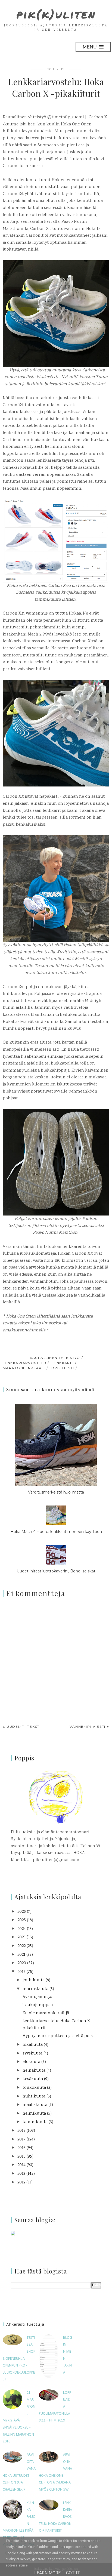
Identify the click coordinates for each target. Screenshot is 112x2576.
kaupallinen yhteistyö (55, 1358)
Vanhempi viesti (88, 1727)
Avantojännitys (37, 1997)
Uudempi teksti (24, 1727)
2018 (21, 2131)
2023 (21, 1937)
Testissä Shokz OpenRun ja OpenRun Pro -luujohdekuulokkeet (19, 2359)
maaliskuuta (35, 2105)
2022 (21, 1946)
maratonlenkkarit (24, 1368)
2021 (21, 1955)
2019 (21, 1972)
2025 (22, 1920)
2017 (21, 2140)
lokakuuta (33, 2045)
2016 (21, 2148)
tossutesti (62, 1368)
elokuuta (31, 2062)
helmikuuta (34, 2114)
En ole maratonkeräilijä (46, 2013)
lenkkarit (63, 1363)
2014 (21, 2165)
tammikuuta (35, 2122)
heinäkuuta (34, 2071)
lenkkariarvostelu (24, 1363)
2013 (21, 2174)
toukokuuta (34, 2088)
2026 (22, 1912)
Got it (73, 2573)
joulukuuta (34, 1980)
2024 (22, 1929)
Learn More (47, 2573)
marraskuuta (35, 1989)
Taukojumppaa (38, 2005)
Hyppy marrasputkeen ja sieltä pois (58, 2036)
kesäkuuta (33, 2079)
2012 (21, 2182)
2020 (22, 1963)
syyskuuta (32, 2054)
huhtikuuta (34, 2097)
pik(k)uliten (56, 14)
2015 (21, 2157)
